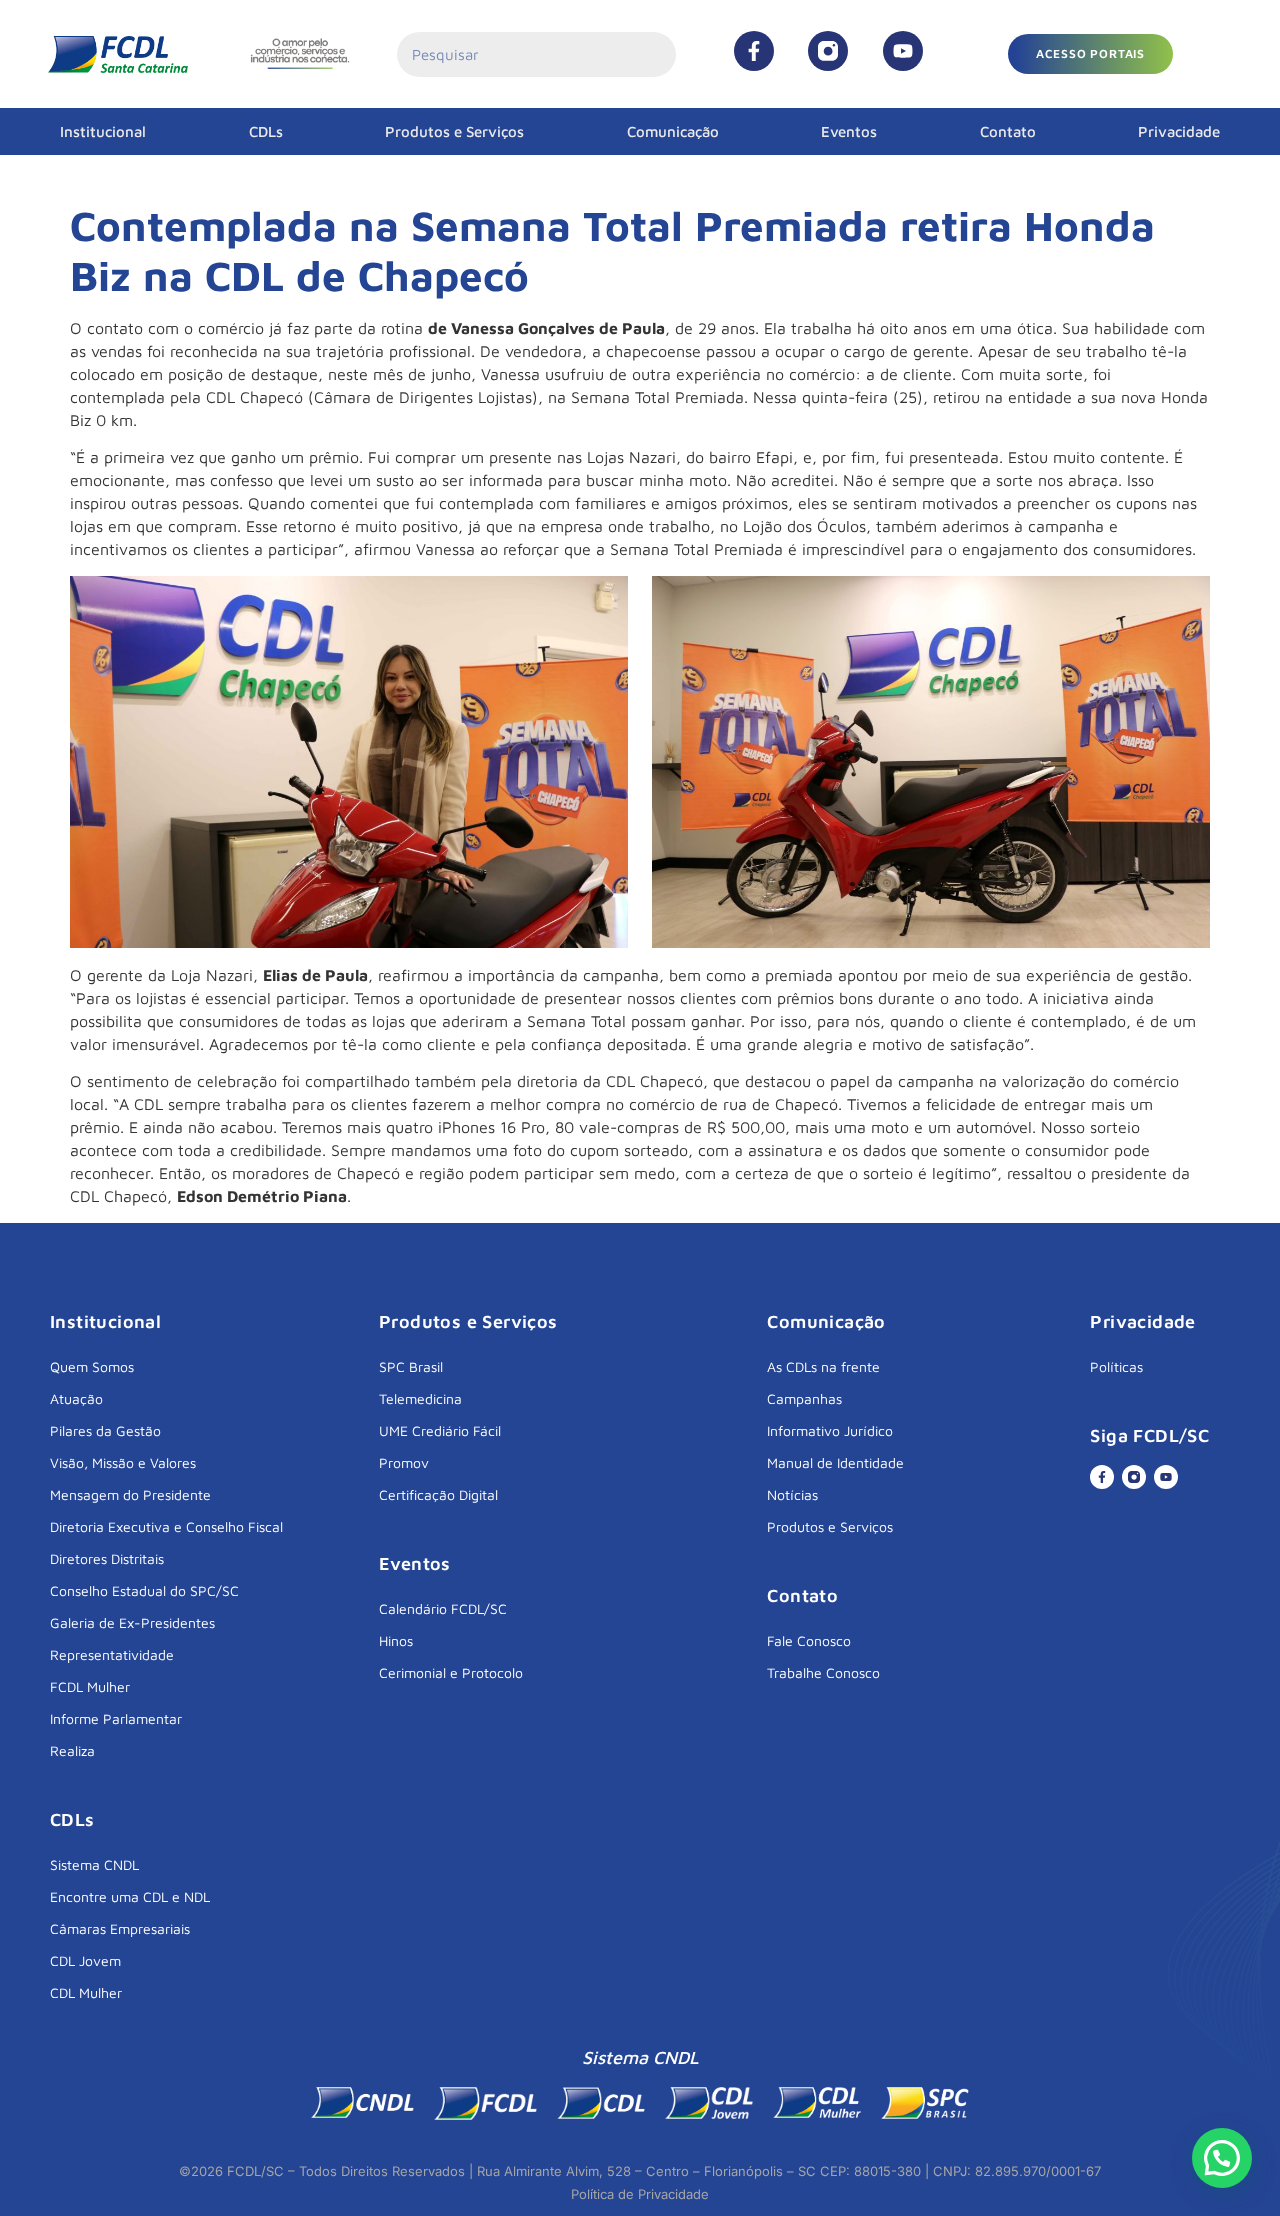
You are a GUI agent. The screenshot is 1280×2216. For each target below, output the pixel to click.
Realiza (72, 1750)
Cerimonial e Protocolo (451, 1672)
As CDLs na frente (823, 1366)
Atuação (76, 1398)
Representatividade (112, 1654)
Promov (404, 1462)
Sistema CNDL (94, 1864)
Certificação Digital (438, 1494)
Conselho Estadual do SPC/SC (144, 1590)
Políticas (1116, 1366)
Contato (1008, 131)
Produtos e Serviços (454, 131)
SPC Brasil (411, 1366)
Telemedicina (420, 1398)
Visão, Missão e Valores (123, 1462)
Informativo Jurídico (830, 1430)
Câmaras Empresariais (120, 1928)
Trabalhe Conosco (823, 1672)
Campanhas (804, 1398)
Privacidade (1179, 131)
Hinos (396, 1640)
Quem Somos (92, 1366)
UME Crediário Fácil (440, 1430)
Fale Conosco (809, 1640)
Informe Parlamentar (116, 1718)
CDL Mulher (86, 1992)
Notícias (792, 1494)
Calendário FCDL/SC (443, 1608)
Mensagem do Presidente (130, 1494)
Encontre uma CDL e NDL (130, 1896)
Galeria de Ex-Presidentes (132, 1622)
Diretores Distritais (107, 1558)
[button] (1090, 54)
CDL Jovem (85, 1960)
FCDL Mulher (90, 1686)
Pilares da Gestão (105, 1430)
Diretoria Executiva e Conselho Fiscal (166, 1526)
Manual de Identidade (835, 1462)
